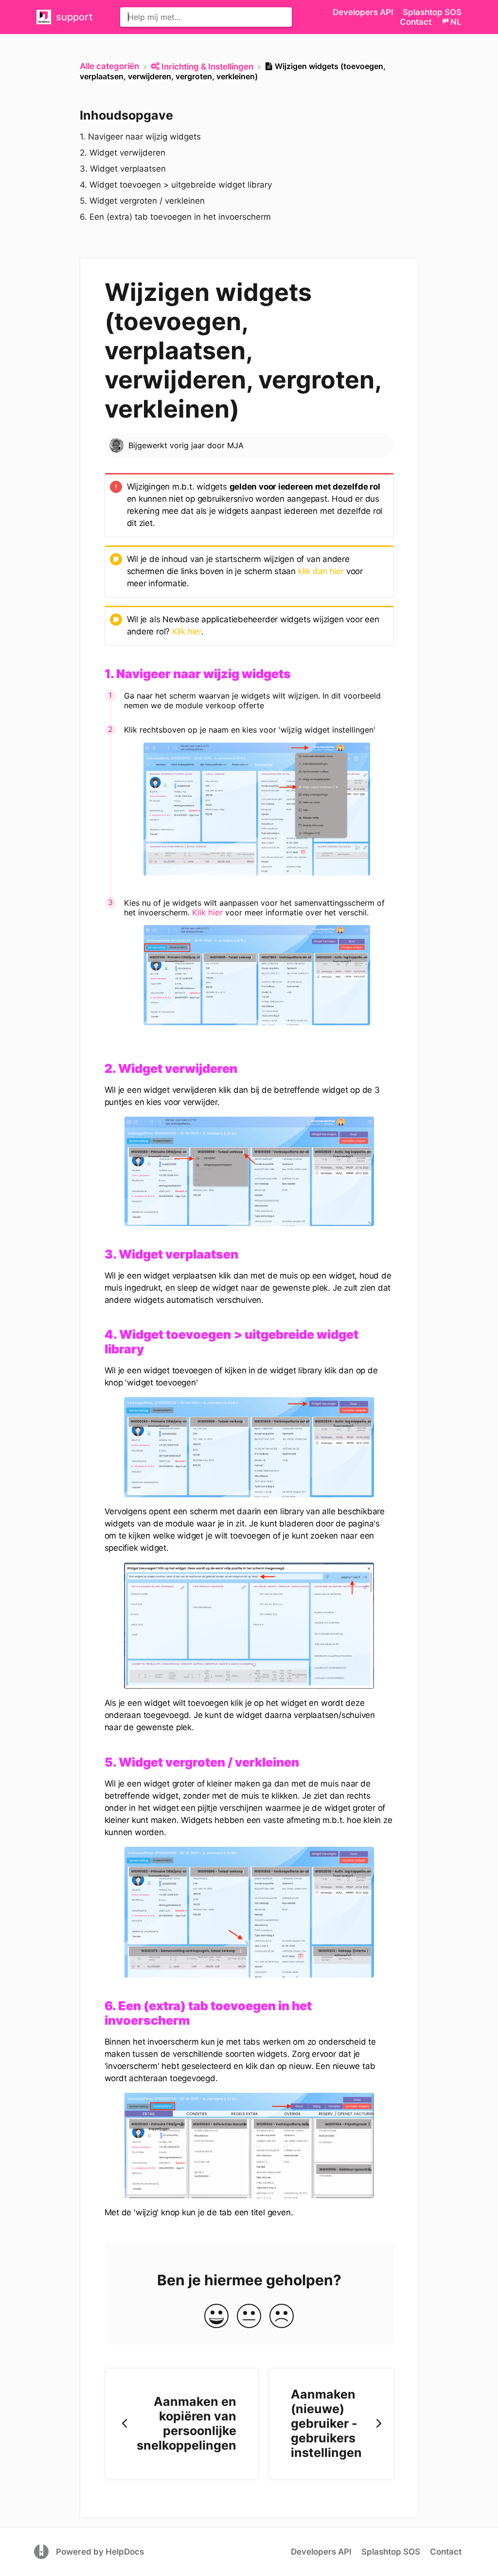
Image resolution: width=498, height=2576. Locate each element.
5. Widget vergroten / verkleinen (142, 201)
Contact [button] (416, 22)
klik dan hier (321, 571)
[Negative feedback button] (282, 2317)
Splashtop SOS (432, 12)
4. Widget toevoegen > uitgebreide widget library (176, 185)
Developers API (364, 12)
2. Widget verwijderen (123, 153)
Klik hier (187, 631)
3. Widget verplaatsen (123, 169)
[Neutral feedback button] (249, 2317)
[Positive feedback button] (216, 2317)
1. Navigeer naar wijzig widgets (140, 137)
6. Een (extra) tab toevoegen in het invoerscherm (175, 217)
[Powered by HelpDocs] (43, 2551)
